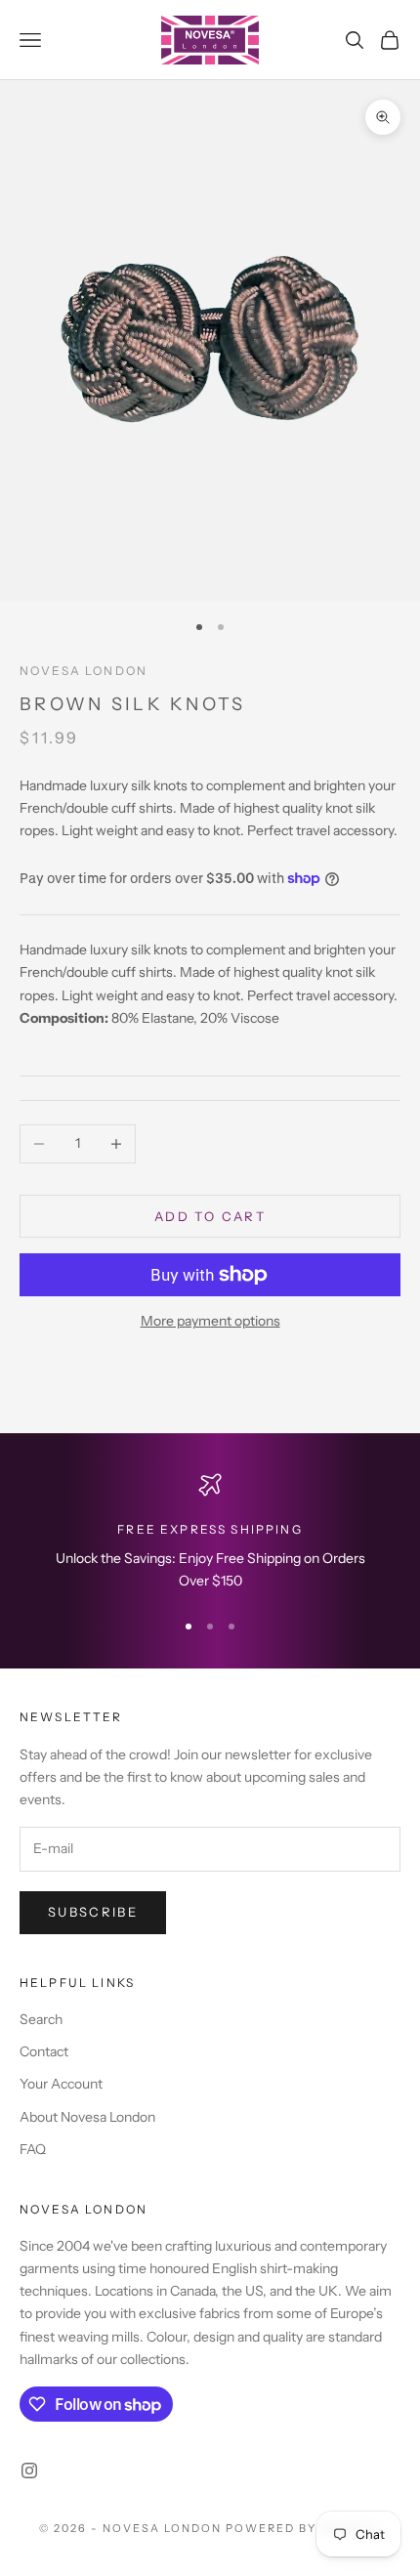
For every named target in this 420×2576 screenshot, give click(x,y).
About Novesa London (87, 2117)
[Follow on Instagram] (29, 2470)
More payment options (210, 1321)
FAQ (33, 2149)
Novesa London (84, 671)
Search (41, 2019)
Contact (44, 2051)
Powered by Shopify (303, 2528)
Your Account (61, 2084)
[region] (210, 1533)
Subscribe (93, 1912)
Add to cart (210, 1216)
